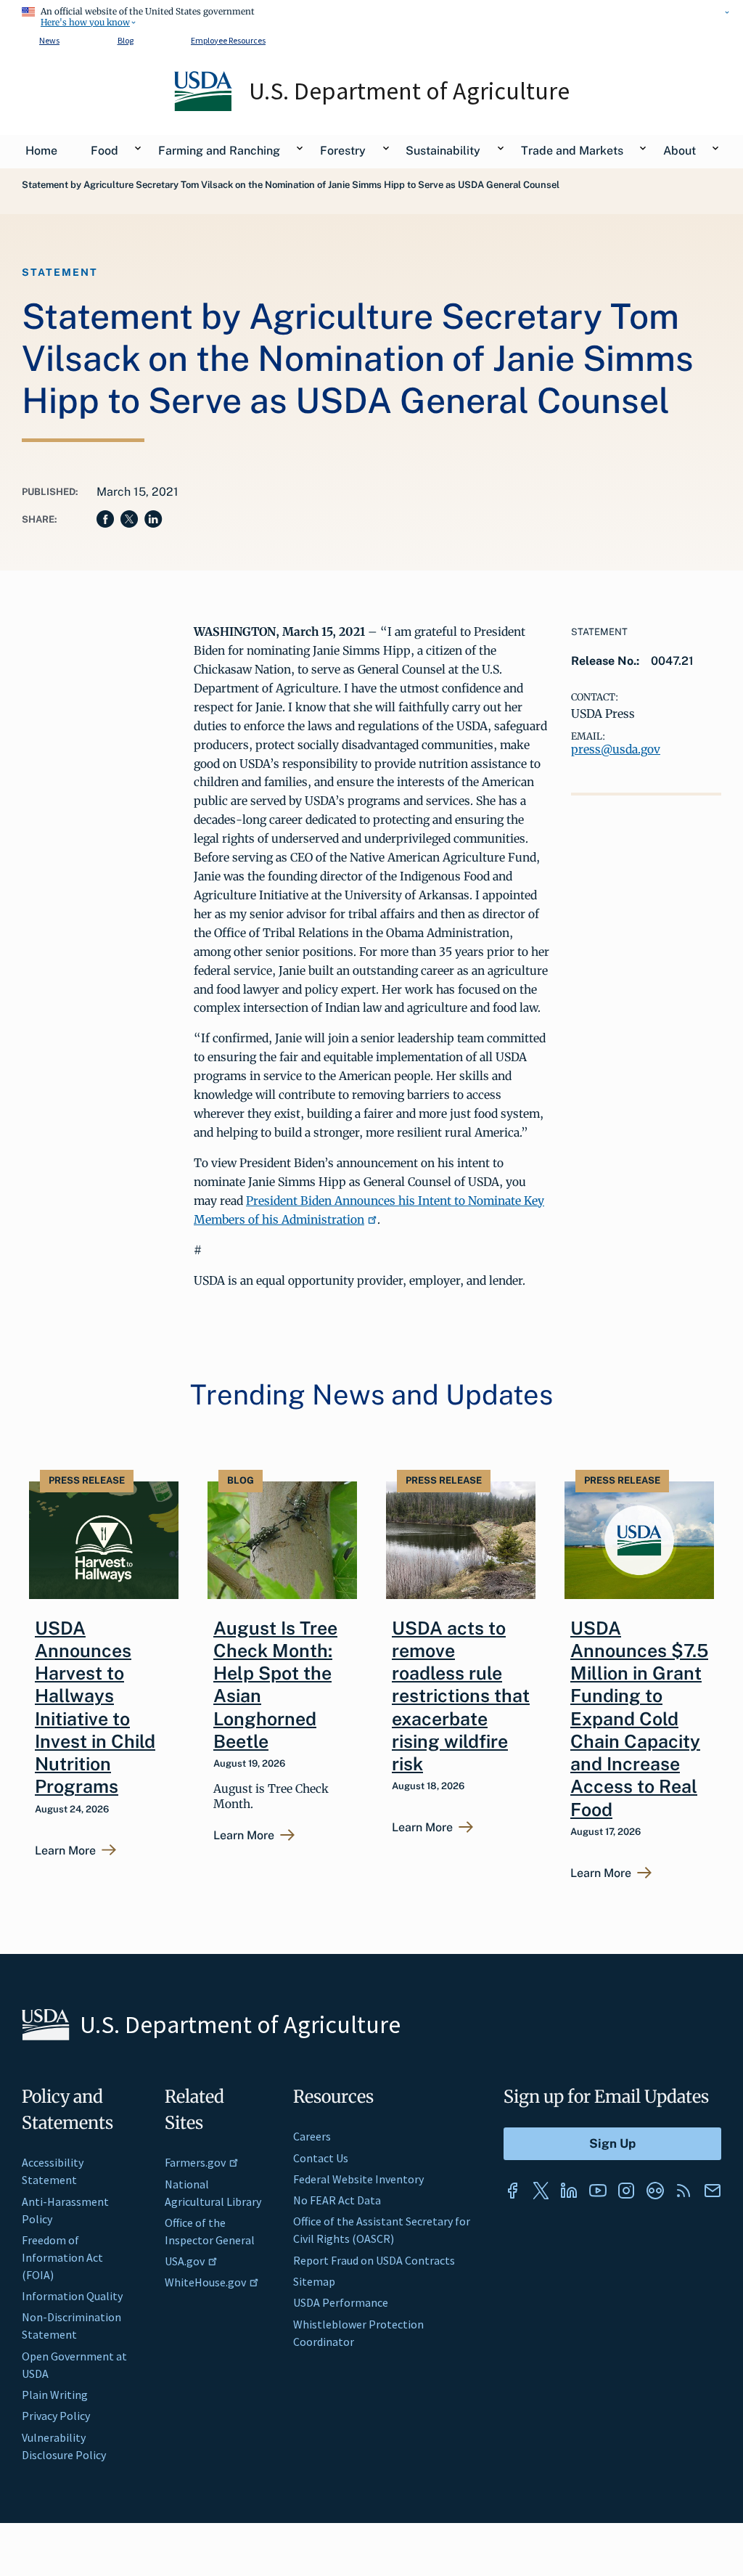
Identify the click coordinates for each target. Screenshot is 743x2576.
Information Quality (72, 2296)
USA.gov (185, 2261)
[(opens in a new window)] (512, 2191)
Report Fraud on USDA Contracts (374, 2260)
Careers (312, 2136)
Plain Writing (55, 2395)
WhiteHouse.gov (205, 2282)
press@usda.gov (616, 749)
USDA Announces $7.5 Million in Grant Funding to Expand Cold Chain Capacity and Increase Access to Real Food (639, 1719)
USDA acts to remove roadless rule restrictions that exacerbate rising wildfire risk (461, 1696)
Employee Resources (228, 40)
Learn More (65, 1851)
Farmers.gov (195, 2162)
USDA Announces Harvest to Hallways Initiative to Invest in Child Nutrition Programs (95, 1708)
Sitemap (314, 2281)
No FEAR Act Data (337, 2200)
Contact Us (321, 2158)
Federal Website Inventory (358, 2179)
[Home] (204, 107)
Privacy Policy (56, 2416)
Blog (126, 40)
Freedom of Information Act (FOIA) (62, 2257)
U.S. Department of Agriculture (409, 91)
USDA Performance (341, 2302)
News (49, 40)
